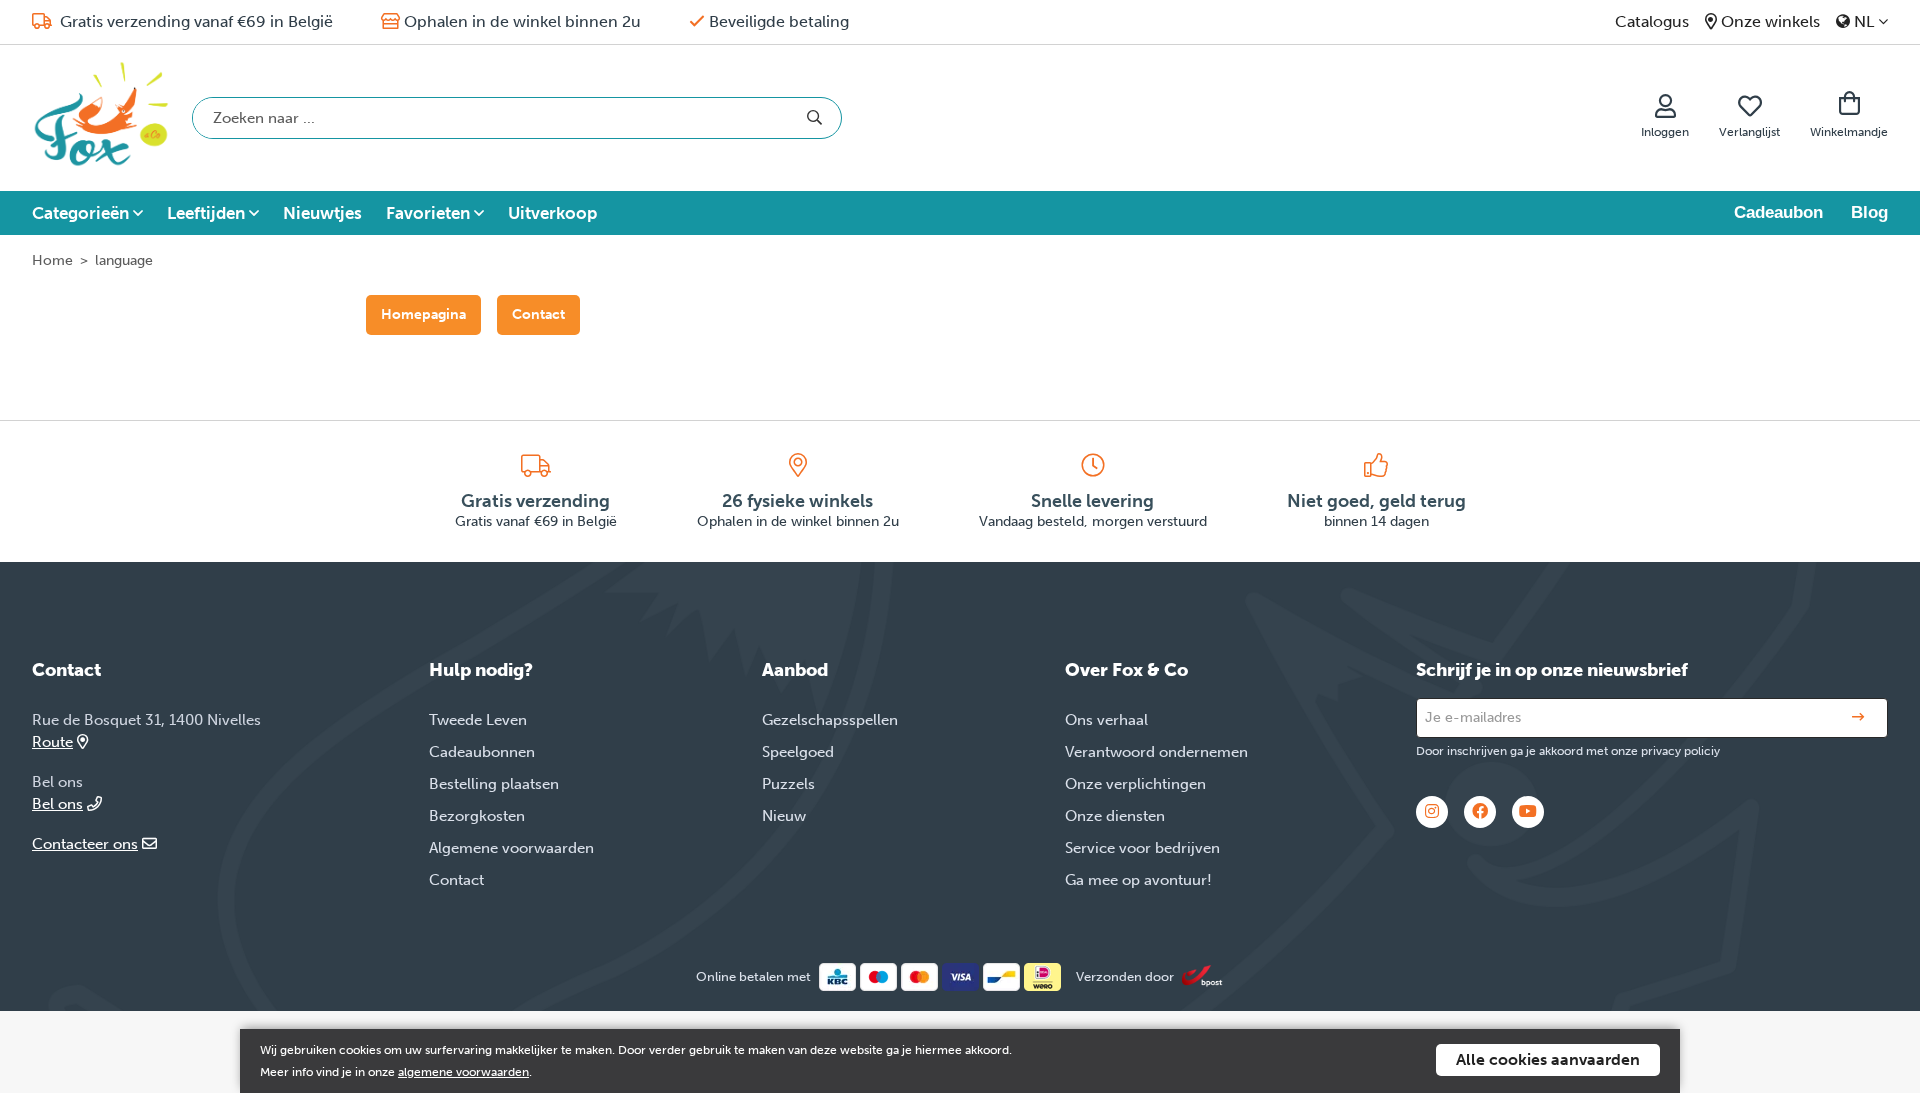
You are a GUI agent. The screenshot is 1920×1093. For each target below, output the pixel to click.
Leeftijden (206, 213)
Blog (1869, 212)
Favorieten (428, 213)
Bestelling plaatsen (494, 784)
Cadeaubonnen (482, 752)
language (124, 260)
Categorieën (80, 213)
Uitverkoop (552, 213)
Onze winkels (1770, 21)
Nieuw (784, 816)
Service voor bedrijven (1142, 848)
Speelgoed (798, 752)
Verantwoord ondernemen (1156, 752)
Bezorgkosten (477, 816)
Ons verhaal (1106, 720)
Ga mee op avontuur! (1138, 880)
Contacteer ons (85, 844)
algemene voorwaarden (463, 1072)
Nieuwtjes (322, 213)
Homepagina (423, 314)
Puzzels (788, 784)
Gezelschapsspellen (830, 720)
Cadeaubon (1778, 212)
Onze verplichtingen (1135, 784)
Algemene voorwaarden (511, 848)
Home (52, 260)
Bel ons (57, 804)
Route (52, 742)
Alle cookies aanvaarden (1548, 1059)
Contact (538, 314)
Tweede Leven (478, 720)
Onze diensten (1115, 816)
